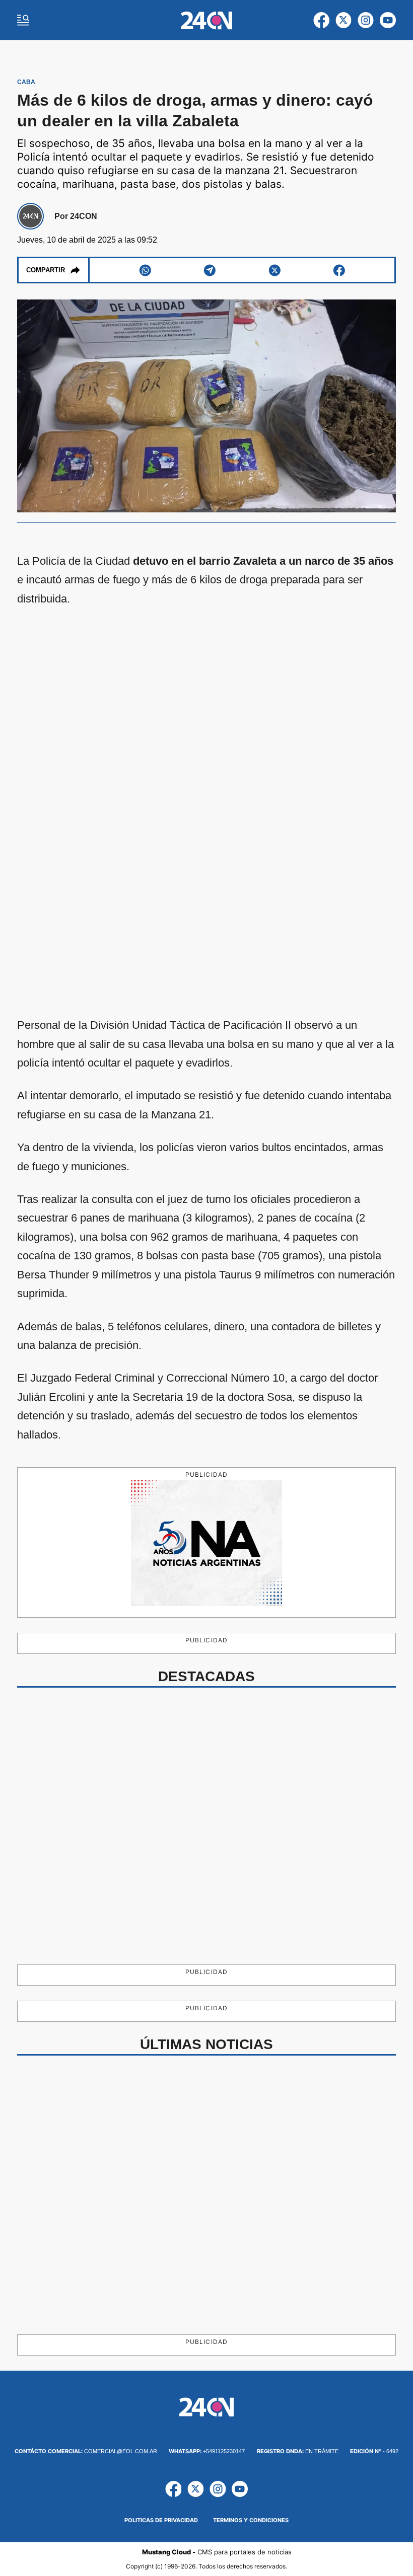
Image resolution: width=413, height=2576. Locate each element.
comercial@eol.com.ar (86, 2451)
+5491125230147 (207, 2451)
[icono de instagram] (366, 20)
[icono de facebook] (321, 20)
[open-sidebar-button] (23, 20)
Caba (26, 82)
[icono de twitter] (343, 20)
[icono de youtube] (388, 20)
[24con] (207, 20)
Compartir (46, 270)
